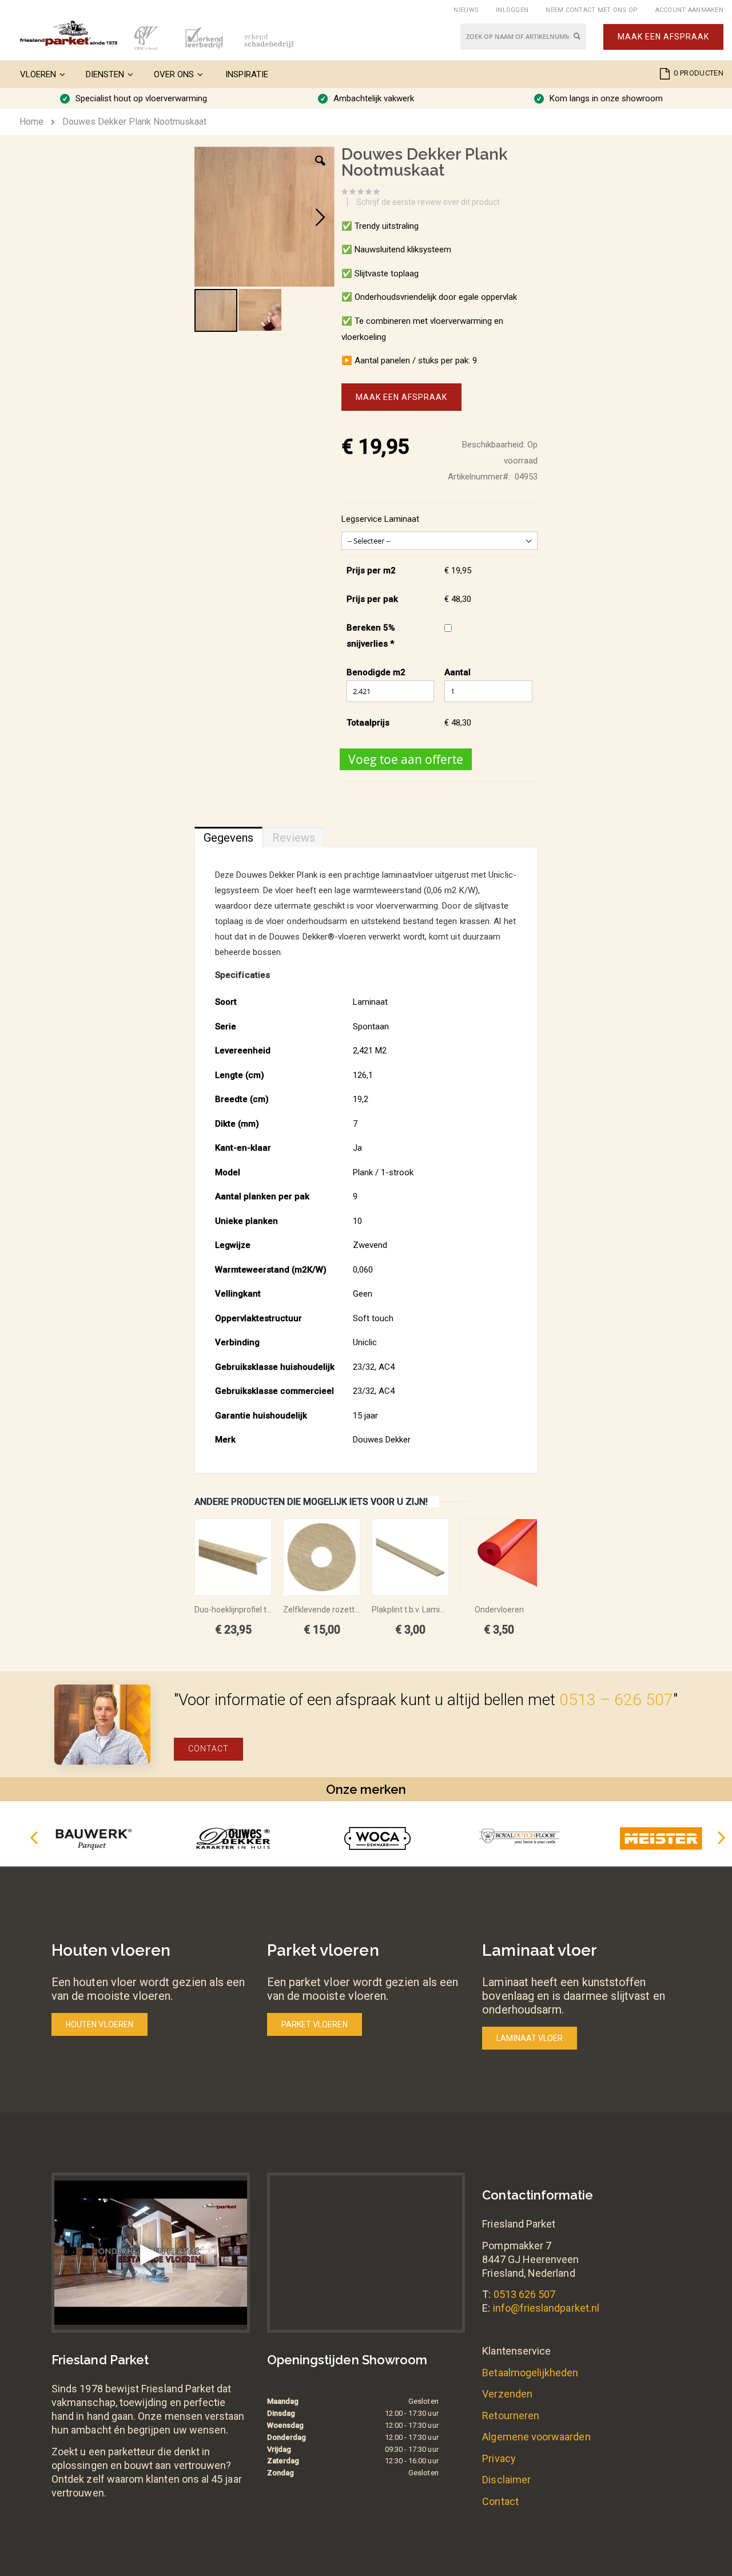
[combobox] (523, 37)
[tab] (228, 835)
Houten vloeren (100, 2024)
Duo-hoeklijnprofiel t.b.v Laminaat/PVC (233, 1610)
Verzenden (507, 2394)
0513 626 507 (525, 2294)
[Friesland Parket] (69, 33)
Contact (208, 1749)
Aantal (457, 672)
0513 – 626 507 (616, 1700)
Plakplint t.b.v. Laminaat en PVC (410, 1610)
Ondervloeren (499, 1610)
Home (31, 122)
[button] (320, 169)
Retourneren (511, 2416)
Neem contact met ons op (592, 10)
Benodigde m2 (376, 672)
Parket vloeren (315, 2024)
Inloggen (512, 10)
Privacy (499, 2458)
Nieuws (466, 10)
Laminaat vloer (530, 2038)
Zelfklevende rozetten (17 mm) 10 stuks (322, 1610)
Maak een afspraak (663, 37)
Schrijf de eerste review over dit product (428, 202)
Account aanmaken (689, 10)
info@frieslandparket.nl (546, 2308)
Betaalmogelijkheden (530, 2373)
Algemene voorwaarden (536, 2437)
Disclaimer (506, 2480)
